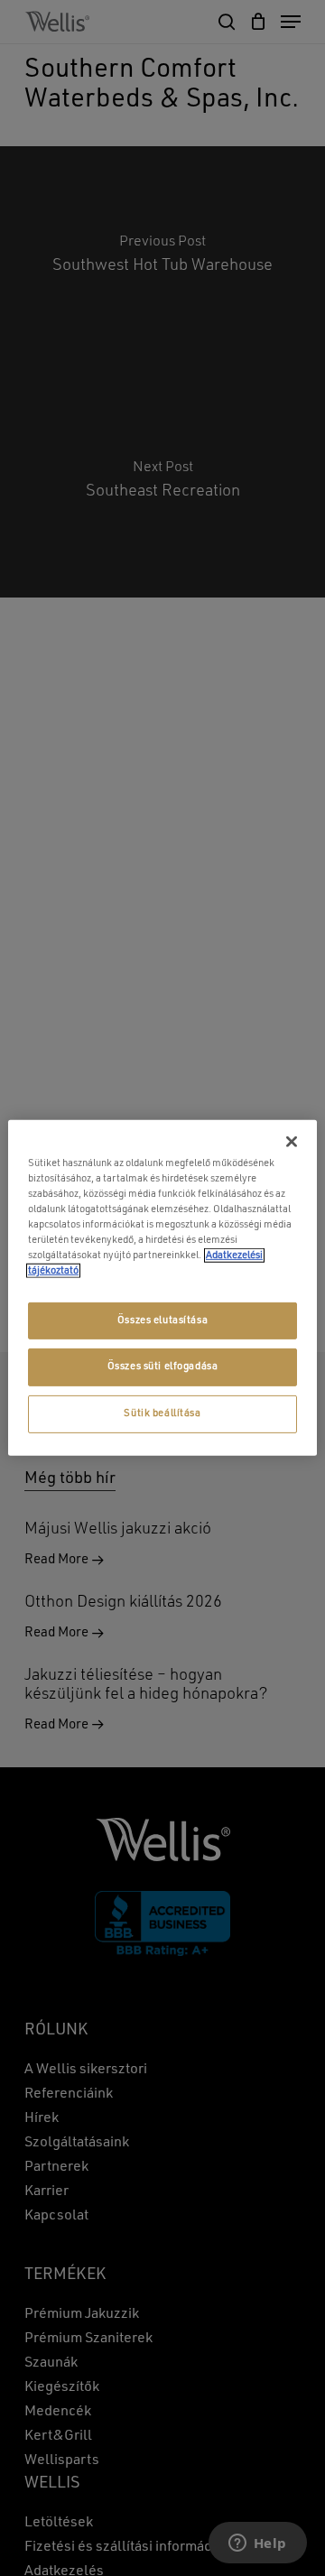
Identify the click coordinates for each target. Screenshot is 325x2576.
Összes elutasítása (162, 1320)
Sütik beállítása (162, 1413)
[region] (162, 1288)
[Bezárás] (292, 1142)
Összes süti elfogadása (163, 1367)
